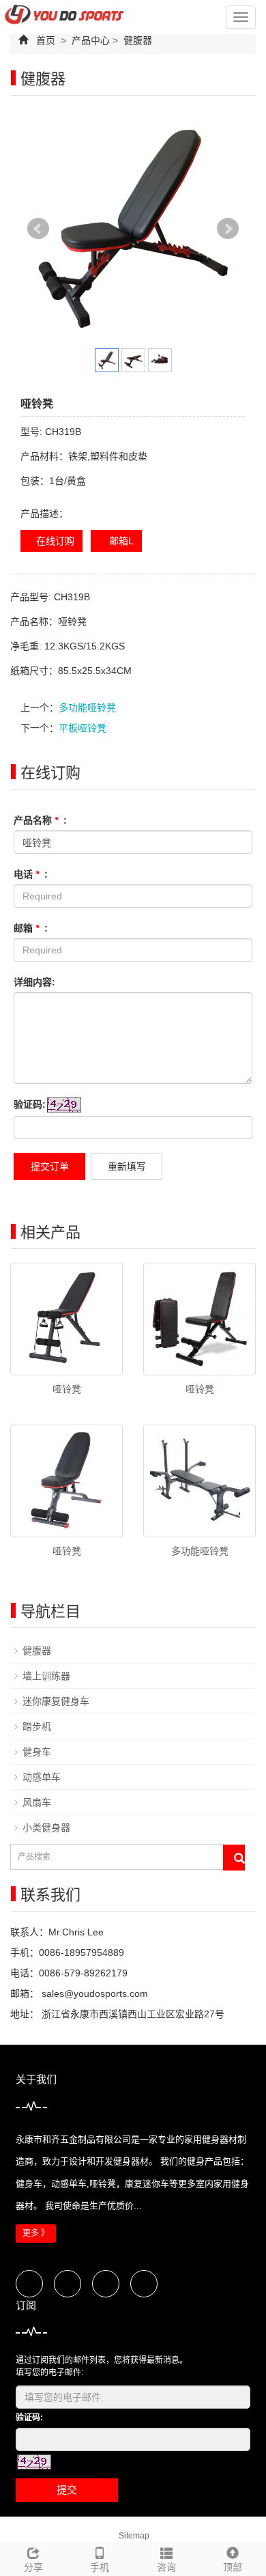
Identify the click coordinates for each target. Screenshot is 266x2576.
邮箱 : (31, 928)
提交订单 (50, 1166)
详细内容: (34, 982)
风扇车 (37, 1802)
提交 (67, 2490)
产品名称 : (40, 820)
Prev (38, 229)
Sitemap (134, 2536)
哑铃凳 (67, 1389)
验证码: (30, 1104)
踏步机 (37, 1726)
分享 (33, 2567)
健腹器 (136, 40)
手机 (100, 2567)
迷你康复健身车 (56, 1701)
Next (228, 229)
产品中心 (91, 40)
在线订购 (55, 541)
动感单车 (42, 1777)
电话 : (31, 874)
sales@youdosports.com (93, 1993)
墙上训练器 (46, 1676)
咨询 (166, 2567)
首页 (46, 40)
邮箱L (120, 541)
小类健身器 (46, 1828)
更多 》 (36, 2233)
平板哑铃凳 (83, 728)
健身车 (37, 1752)
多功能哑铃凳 (87, 708)
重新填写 (127, 1166)
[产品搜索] (234, 1858)
